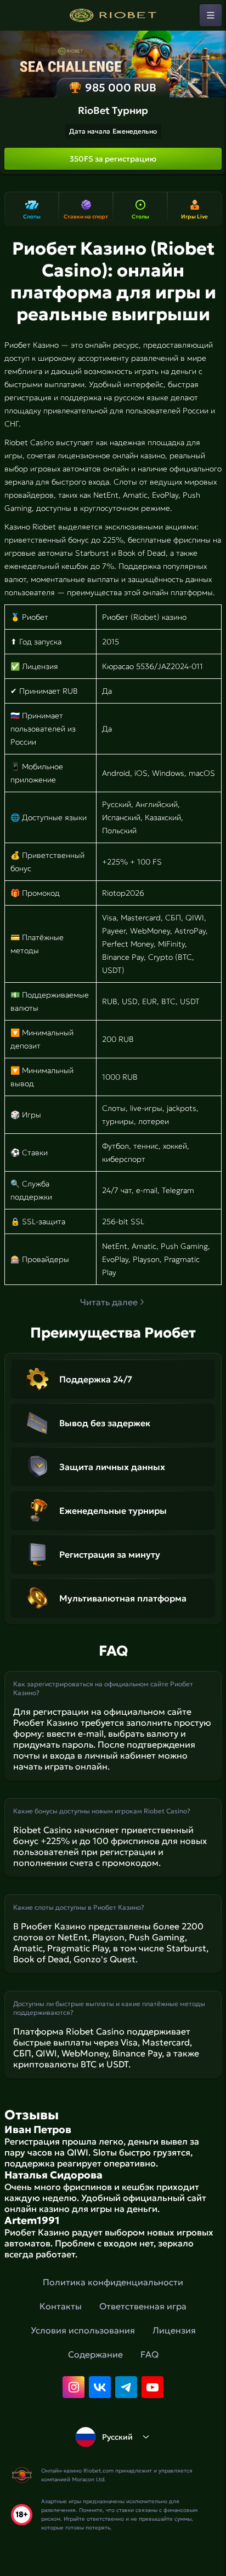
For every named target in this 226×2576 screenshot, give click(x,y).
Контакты (61, 2306)
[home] (113, 15)
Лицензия (174, 2330)
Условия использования (83, 2330)
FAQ (149, 2354)
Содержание (95, 2354)
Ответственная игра (143, 2306)
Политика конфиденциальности (113, 2282)
